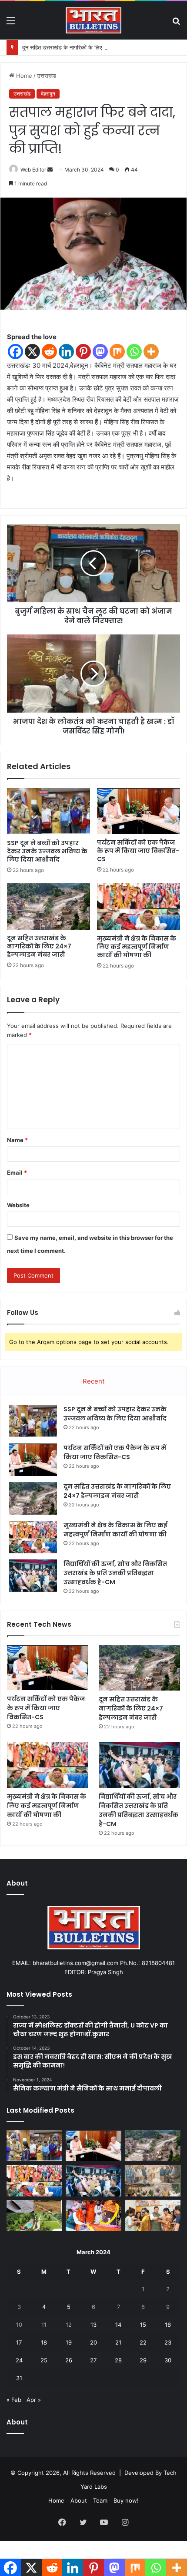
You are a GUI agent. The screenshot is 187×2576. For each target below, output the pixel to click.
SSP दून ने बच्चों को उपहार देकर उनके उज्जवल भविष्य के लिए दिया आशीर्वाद (47, 851)
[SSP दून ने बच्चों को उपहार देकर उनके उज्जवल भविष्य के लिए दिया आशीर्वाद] (48, 811)
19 (69, 2342)
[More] (151, 352)
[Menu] (11, 24)
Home (23, 76)
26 (69, 2360)
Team (100, 2500)
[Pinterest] (83, 352)
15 (143, 2325)
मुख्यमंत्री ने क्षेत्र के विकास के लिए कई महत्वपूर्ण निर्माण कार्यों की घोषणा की (137, 947)
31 (19, 2378)
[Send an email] (50, 170)
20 (93, 2342)
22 (143, 2342)
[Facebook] (15, 352)
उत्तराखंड (47, 76)
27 (93, 2360)
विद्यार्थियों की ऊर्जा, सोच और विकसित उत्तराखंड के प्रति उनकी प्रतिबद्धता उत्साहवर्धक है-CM (115, 1573)
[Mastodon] (100, 352)
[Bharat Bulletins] (93, 20)
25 (44, 2360)
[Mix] (117, 352)
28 (118, 2360)
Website (18, 1205)
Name (17, 1140)
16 (168, 2325)
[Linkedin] (66, 352)
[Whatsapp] (134, 352)
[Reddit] (49, 352)
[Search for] (176, 24)
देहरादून (48, 94)
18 (44, 2342)
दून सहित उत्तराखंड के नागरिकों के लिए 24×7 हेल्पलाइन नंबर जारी (90, 47)
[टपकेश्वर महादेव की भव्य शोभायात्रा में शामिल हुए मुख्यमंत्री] (93, 2216)
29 (143, 2360)
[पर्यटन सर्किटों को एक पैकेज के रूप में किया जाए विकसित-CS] (139, 811)
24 (19, 2360)
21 (118, 2342)
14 (118, 2325)
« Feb (14, 2400)
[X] (32, 352)
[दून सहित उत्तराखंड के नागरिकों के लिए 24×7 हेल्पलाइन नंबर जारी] (48, 907)
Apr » (34, 2400)
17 (19, 2342)
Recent (93, 1381)
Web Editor (33, 170)
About (79, 2500)
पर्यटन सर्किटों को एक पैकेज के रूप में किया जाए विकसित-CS (138, 851)
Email (17, 1172)
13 (93, 2325)
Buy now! (126, 2500)
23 (168, 2342)
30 (168, 2360)
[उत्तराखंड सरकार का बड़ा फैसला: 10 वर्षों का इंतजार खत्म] (34, 2216)
